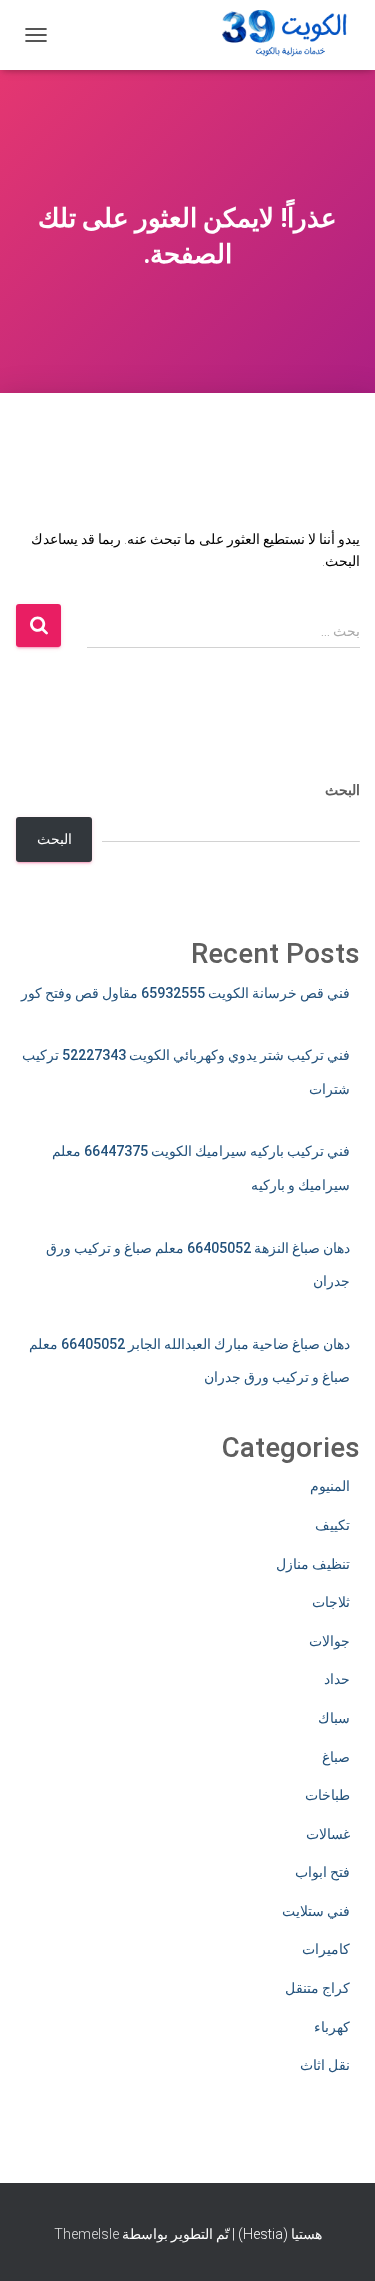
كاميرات (326, 1949)
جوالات (329, 1641)
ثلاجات (331, 1602)
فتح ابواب (322, 1872)
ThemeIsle (86, 2234)
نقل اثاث (325, 2065)
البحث (342, 790)
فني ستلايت (316, 1911)
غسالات (328, 1834)
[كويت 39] (281, 35)
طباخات (327, 1795)
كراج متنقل (317, 1988)
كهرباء (332, 2027)
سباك (334, 1718)
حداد (337, 1679)
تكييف (332, 1525)
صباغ (336, 1757)
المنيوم (330, 1486)
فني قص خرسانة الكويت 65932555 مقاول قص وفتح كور (185, 993)
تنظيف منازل (313, 1564)
